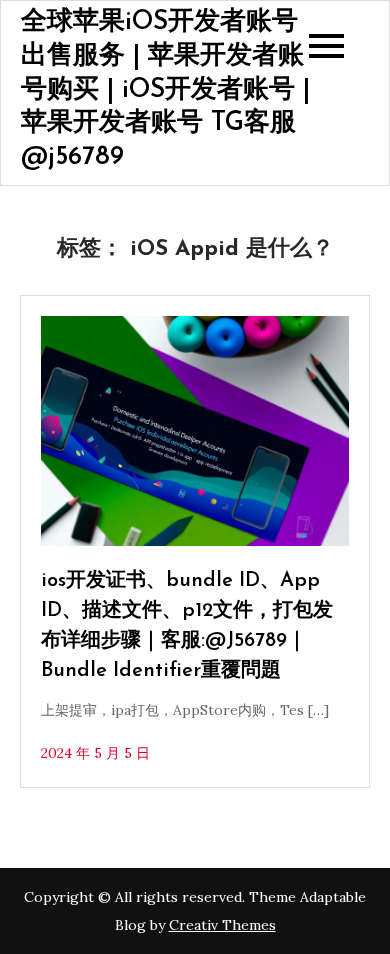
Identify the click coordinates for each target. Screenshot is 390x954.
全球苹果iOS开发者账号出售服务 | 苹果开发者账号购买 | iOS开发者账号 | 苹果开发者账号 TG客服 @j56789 (165, 90)
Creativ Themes (222, 925)
